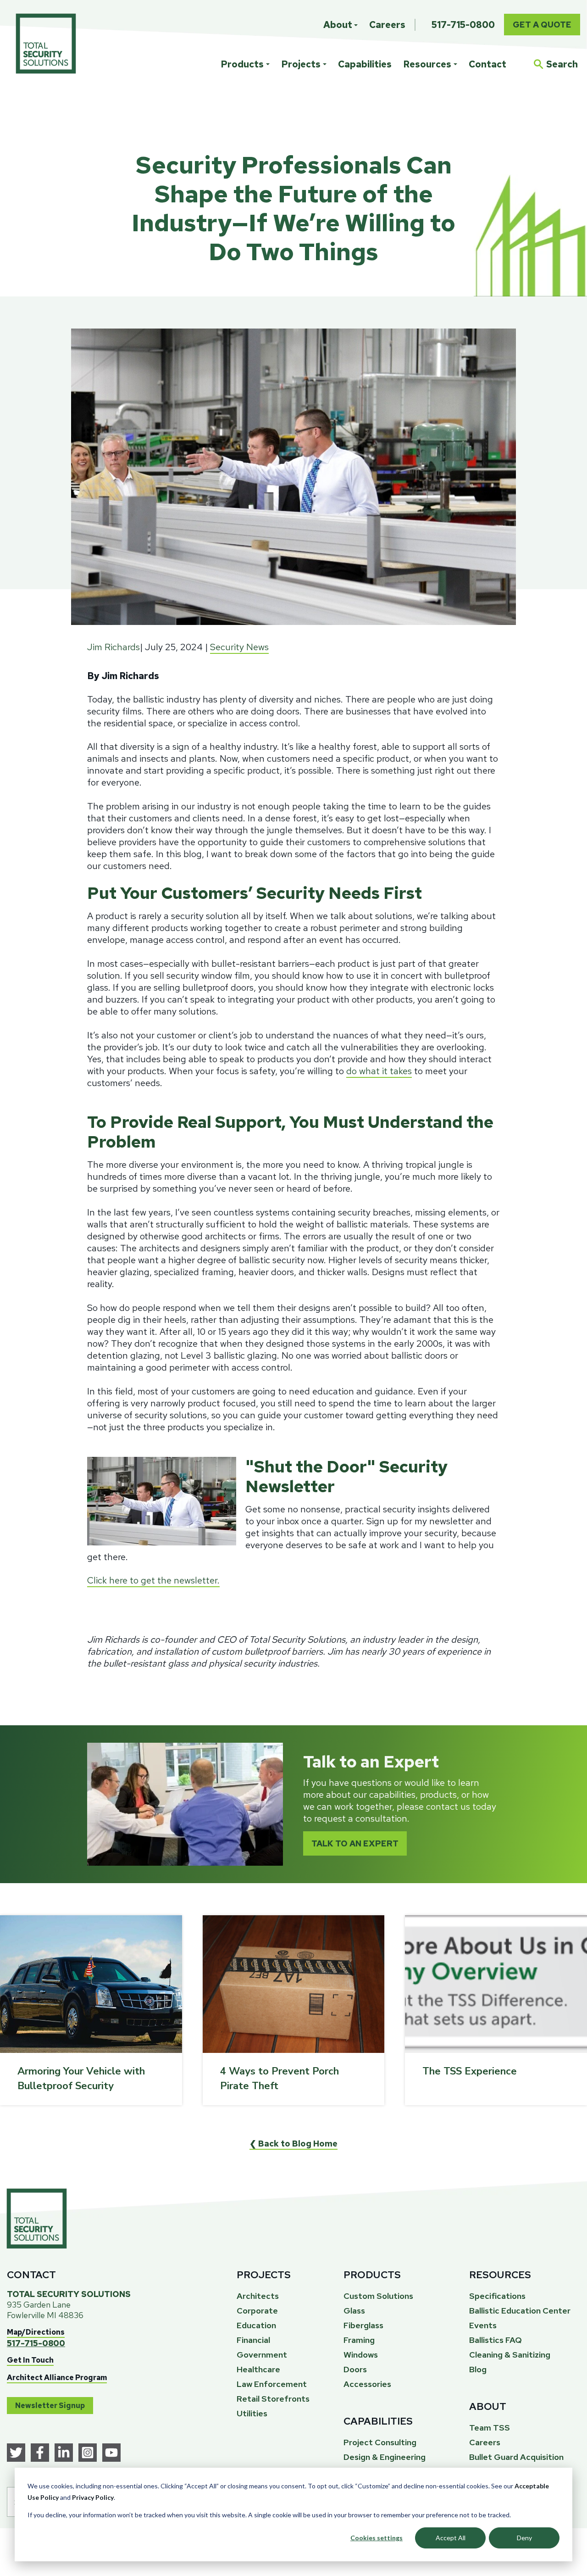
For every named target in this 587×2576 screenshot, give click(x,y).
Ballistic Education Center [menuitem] (520, 2311)
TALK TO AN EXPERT (355, 1843)
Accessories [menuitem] (367, 2384)
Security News (239, 647)
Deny (524, 2538)
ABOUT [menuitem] (488, 2406)
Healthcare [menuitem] (258, 2369)
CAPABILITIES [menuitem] (378, 2421)
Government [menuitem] (262, 2355)
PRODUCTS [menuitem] (372, 2275)
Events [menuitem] (483, 2325)
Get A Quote (542, 25)
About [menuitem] (338, 25)
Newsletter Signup (50, 2406)
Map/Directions (36, 2332)
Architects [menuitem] (258, 2296)
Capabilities (365, 64)
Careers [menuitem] (387, 25)
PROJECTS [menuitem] (264, 2275)
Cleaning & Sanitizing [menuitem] (510, 2355)
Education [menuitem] (256, 2325)
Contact (487, 64)
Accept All (451, 2538)
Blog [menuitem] (478, 2369)
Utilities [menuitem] (252, 2413)
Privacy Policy (93, 2497)
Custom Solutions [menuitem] (378, 2296)
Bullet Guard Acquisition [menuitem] (516, 2457)
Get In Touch (30, 2360)
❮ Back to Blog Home (293, 2144)
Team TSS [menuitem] (490, 2428)
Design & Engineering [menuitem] (385, 2457)
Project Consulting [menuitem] (380, 2442)
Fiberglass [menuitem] (363, 2325)
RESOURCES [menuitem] (500, 2275)
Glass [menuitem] (354, 2311)
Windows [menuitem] (361, 2355)
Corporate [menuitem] (257, 2311)
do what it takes (379, 1071)
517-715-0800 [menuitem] (463, 25)
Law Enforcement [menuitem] (272, 2384)
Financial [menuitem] (253, 2340)
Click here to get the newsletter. (153, 1580)
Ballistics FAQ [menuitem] (496, 2340)
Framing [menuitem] (359, 2340)
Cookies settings (377, 2538)
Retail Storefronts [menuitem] (273, 2399)
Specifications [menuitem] (497, 2296)
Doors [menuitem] (355, 2369)
